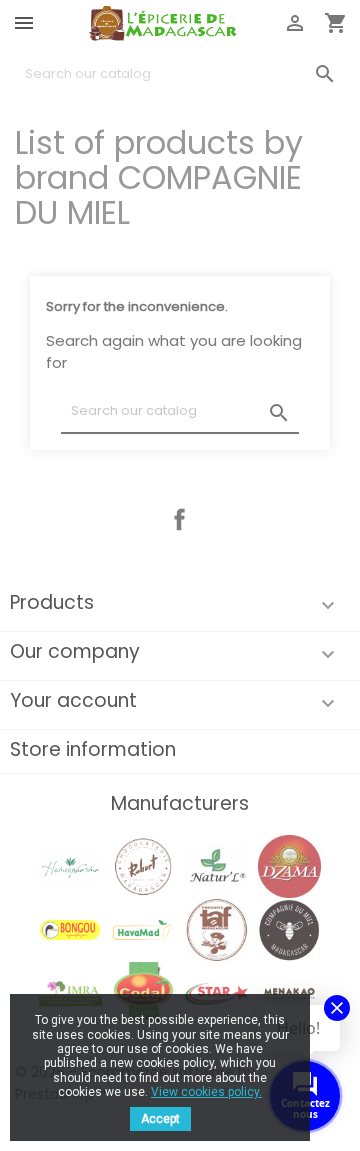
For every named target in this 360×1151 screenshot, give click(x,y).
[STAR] (216, 992)
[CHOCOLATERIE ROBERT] (143, 865)
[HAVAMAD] (143, 929)
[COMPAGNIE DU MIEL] (289, 929)
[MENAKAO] (289, 992)
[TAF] (216, 929)
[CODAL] (143, 992)
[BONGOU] (70, 929)
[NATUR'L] (216, 865)
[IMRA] (70, 992)
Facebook (180, 520)
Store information (93, 749)
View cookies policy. (206, 1092)
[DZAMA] (289, 865)
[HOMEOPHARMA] (70, 865)
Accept (160, 1119)
